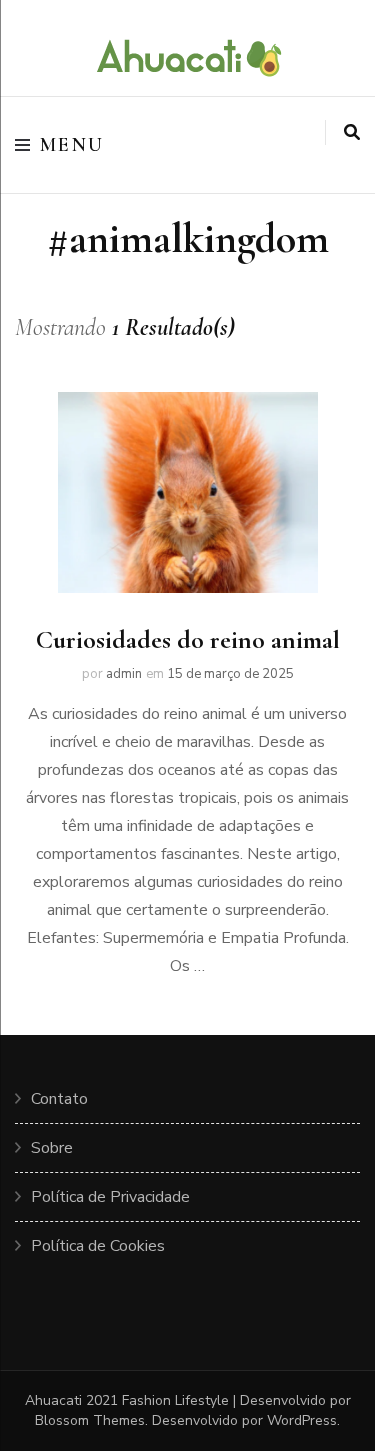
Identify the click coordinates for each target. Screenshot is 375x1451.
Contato (59, 1099)
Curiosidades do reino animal (188, 639)
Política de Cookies (98, 1246)
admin (124, 674)
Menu (72, 145)
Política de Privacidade (110, 1197)
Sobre (52, 1148)
